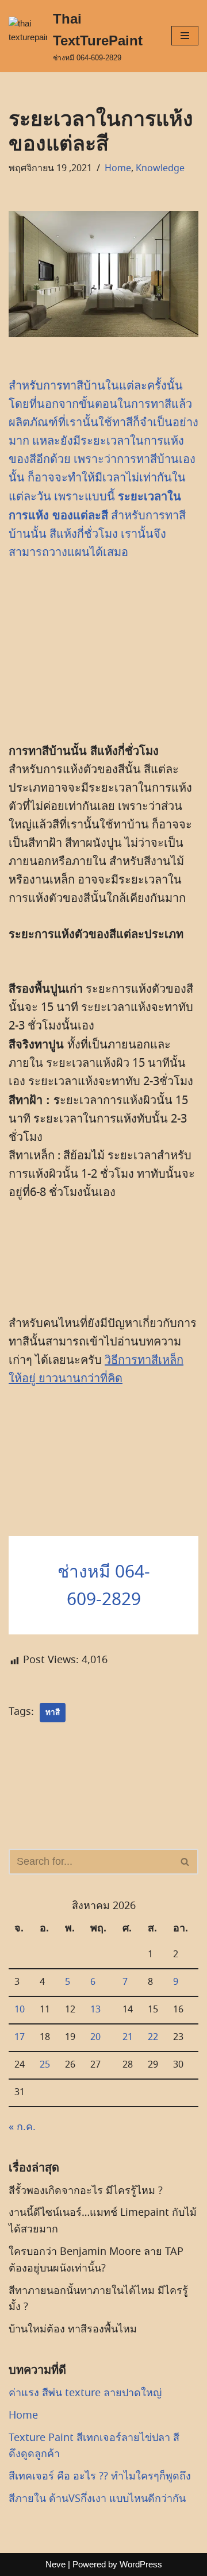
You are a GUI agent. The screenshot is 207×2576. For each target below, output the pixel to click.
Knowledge (160, 168)
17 (20, 2037)
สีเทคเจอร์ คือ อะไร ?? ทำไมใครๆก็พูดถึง (100, 2476)
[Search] (185, 1862)
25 (45, 2065)
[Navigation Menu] (185, 36)
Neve (55, 2564)
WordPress (141, 2564)
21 (128, 2037)
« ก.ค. (22, 2127)
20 (95, 2037)
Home (118, 168)
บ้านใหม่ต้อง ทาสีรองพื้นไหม (73, 2329)
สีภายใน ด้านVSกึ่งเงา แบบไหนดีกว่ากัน (97, 2498)
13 (95, 2010)
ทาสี (53, 1712)
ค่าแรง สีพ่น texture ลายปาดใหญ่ (85, 2393)
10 (20, 2010)
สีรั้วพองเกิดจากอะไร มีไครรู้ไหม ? (86, 2191)
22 (153, 2037)
